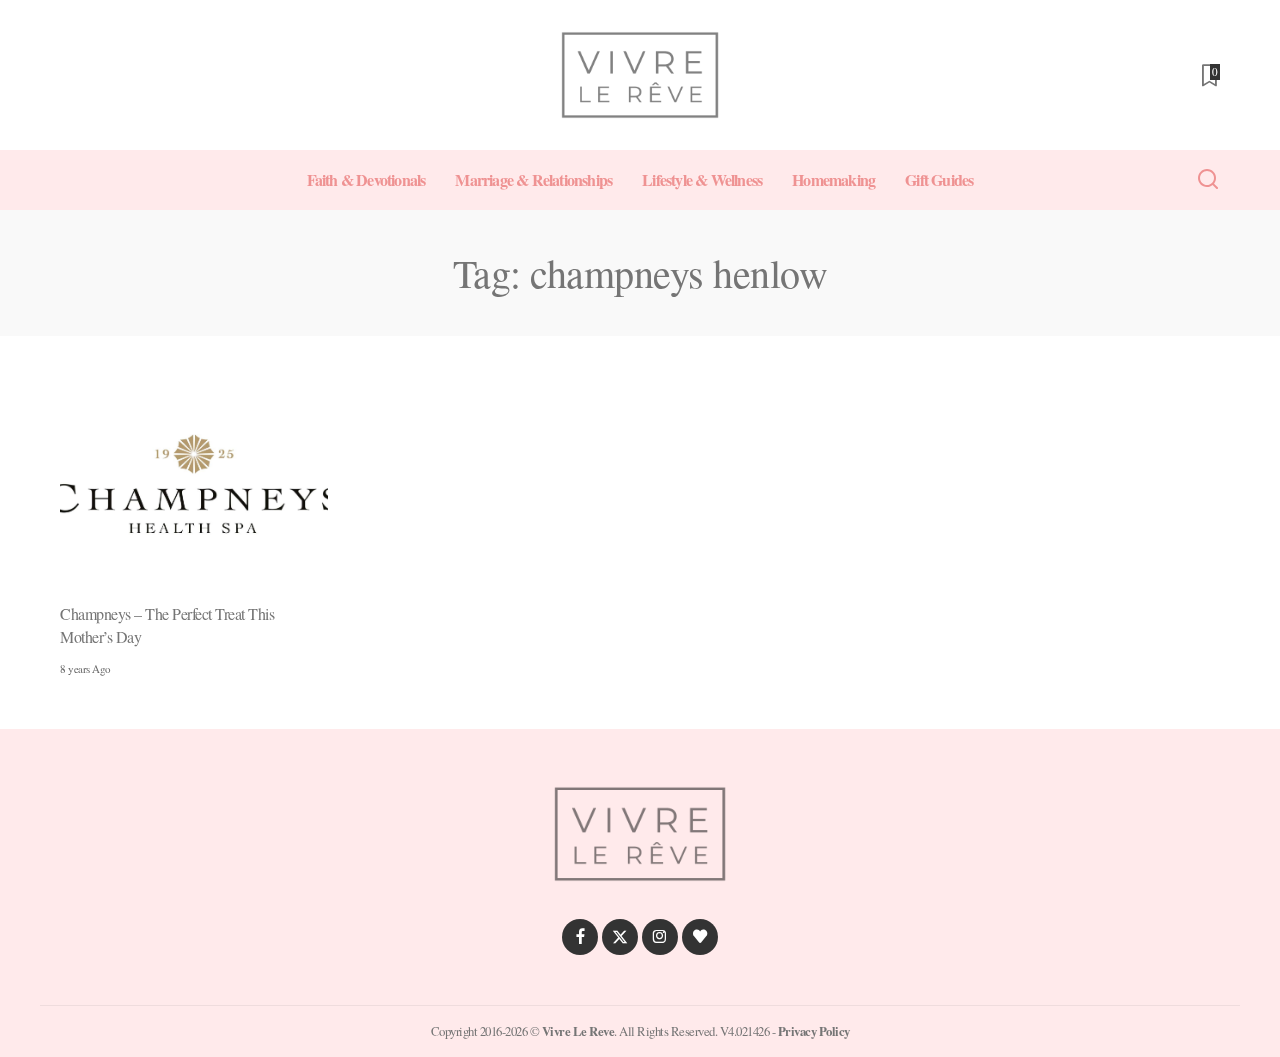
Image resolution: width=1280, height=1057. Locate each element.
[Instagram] (660, 937)
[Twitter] (620, 937)
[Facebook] (580, 937)
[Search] (1208, 180)
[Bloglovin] (700, 937)
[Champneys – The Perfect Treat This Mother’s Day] (194, 486)
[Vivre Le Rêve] (640, 75)
